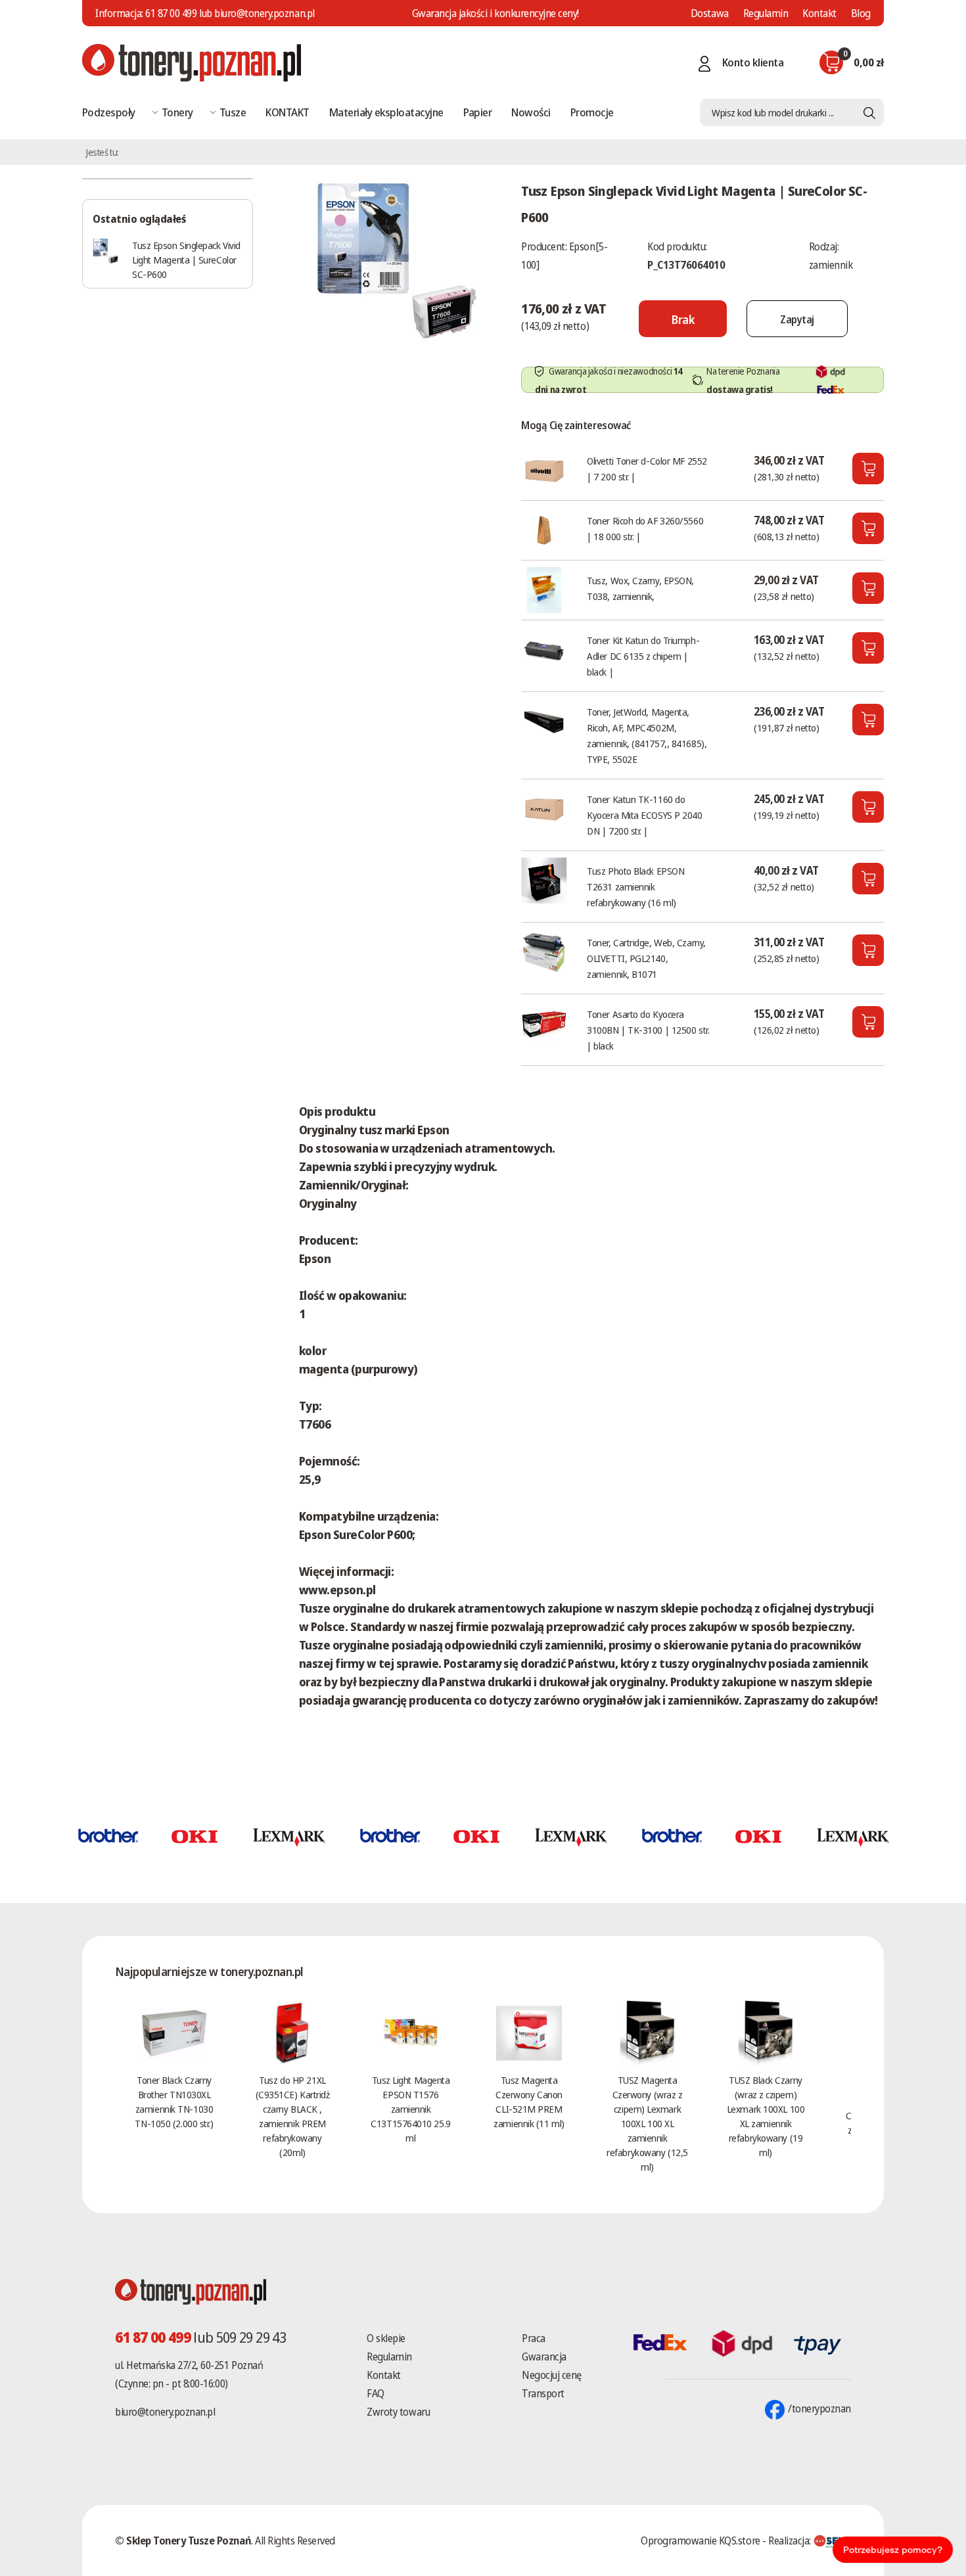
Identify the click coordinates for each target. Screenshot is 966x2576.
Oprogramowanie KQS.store (700, 2541)
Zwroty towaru (398, 2412)
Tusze (233, 112)
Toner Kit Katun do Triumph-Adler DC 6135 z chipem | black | (643, 656)
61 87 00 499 (171, 13)
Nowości (531, 112)
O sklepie (386, 2338)
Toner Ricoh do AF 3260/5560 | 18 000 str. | (645, 528)
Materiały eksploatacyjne (386, 112)
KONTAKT (287, 112)
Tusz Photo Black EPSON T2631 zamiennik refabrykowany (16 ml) (635, 886)
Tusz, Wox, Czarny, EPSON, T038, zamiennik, (640, 588)
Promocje (592, 112)
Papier (478, 112)
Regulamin (766, 13)
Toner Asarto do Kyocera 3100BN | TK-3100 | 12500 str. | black (648, 1030)
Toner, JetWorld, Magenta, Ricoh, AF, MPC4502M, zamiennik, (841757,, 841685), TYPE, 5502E (647, 735)
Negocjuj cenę (552, 2375)
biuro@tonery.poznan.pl (165, 2412)
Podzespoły (109, 112)
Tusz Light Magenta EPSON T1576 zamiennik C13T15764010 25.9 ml (410, 2109)
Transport (543, 2393)
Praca (534, 2338)
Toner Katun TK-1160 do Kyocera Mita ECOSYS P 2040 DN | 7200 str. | (644, 815)
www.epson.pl (337, 1590)
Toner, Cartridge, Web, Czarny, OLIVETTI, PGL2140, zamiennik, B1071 (646, 958)
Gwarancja (544, 2357)
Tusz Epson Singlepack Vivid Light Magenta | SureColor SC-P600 (186, 260)
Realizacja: (791, 2541)
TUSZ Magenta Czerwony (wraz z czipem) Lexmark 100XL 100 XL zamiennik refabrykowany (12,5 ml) (647, 2123)
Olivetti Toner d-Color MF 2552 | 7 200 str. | (647, 469)
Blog (861, 13)
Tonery (177, 112)
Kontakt (819, 13)
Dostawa (710, 13)
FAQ (376, 2393)
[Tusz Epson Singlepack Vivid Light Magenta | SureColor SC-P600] (397, 259)
